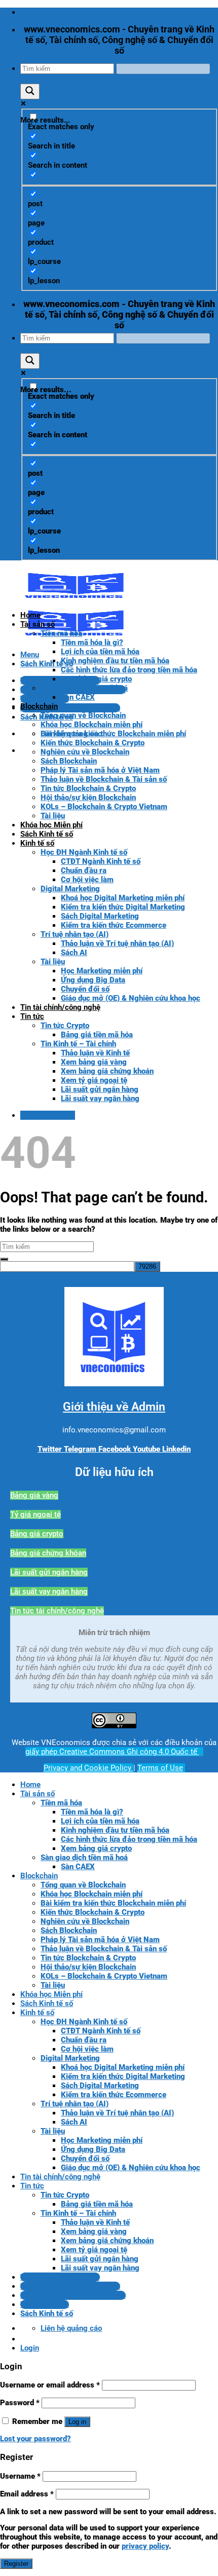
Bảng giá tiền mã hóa (97, 1035)
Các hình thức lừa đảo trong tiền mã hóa (129, 670)
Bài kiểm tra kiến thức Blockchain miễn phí (113, 734)
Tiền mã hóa (61, 633)
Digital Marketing (70, 889)
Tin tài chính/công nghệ (60, 1007)
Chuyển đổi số (85, 989)
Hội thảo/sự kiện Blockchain (88, 798)
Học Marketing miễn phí (102, 971)
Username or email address (50, 2385)
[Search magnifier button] (30, 91)
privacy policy (145, 2546)
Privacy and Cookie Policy (88, 1768)
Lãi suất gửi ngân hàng (100, 1089)
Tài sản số (38, 624)
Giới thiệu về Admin (114, 1407)
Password (20, 2403)
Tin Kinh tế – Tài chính (78, 1044)
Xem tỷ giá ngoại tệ (94, 1080)
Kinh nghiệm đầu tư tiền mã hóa (115, 661)
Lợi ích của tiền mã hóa (100, 652)
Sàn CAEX (78, 697)
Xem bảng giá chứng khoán (107, 1071)
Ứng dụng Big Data (93, 980)
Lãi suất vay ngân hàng (100, 1098)
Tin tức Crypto (65, 1026)
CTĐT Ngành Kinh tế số (101, 861)
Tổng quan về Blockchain (83, 715)
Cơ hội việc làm (87, 880)
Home (30, 615)
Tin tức (32, 1016)
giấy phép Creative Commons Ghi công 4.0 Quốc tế (112, 1752)
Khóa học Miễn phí (51, 825)
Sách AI (74, 953)
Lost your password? (35, 2439)
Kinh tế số (37, 843)
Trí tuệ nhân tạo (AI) (75, 934)
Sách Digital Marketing (100, 916)
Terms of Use (160, 1768)
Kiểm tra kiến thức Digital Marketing (123, 907)
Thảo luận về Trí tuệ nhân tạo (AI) (117, 943)
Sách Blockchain (69, 761)
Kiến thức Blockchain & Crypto (93, 743)
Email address (27, 2494)
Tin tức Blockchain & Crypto (88, 788)
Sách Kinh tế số (47, 834)
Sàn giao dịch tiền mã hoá (84, 688)
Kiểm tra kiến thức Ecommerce (114, 925)
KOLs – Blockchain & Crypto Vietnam (104, 807)
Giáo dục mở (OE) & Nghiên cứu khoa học (131, 998)
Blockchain (39, 706)
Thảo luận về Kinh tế (95, 1053)
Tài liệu (53, 816)
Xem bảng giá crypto (96, 679)
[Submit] (4, 1259)
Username (20, 2476)
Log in (77, 2422)
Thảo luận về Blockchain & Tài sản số (104, 779)
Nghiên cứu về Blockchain (85, 752)
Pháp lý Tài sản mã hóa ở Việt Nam (100, 770)
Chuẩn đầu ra (84, 870)
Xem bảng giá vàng (94, 1062)
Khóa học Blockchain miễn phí (92, 725)
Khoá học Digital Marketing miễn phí (123, 898)
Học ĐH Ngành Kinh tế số (84, 852)
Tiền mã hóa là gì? (92, 642)
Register (16, 2564)
